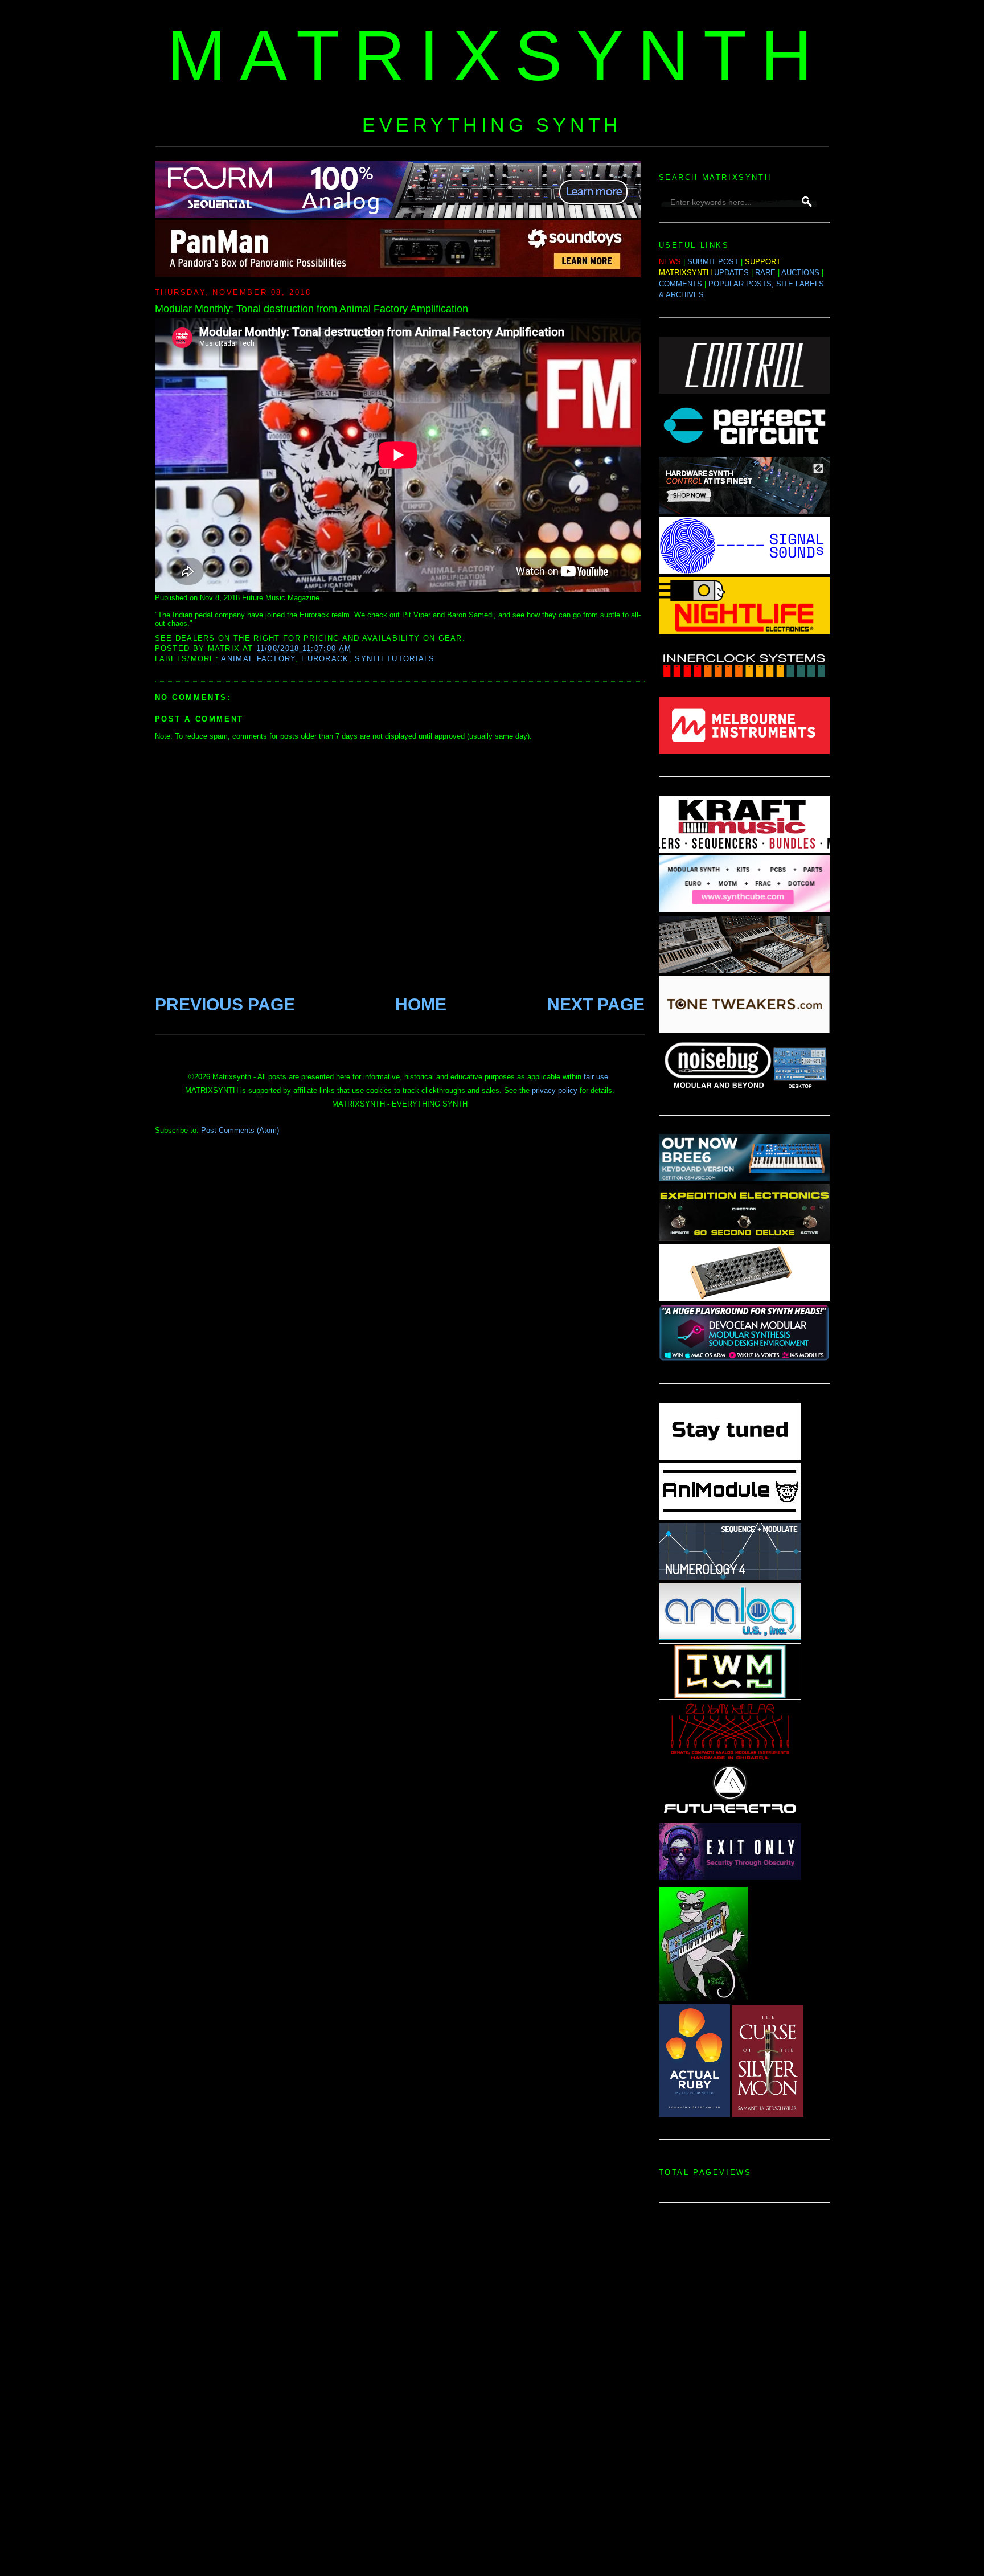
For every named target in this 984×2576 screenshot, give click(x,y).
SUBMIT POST (713, 262)
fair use (596, 1077)
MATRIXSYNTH (497, 56)
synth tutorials (395, 659)
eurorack (325, 659)
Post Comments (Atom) (240, 1130)
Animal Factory (258, 659)
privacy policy (555, 1090)
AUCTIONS (800, 273)
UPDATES (731, 273)
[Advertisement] (744, 2393)
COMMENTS (680, 284)
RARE (765, 273)
